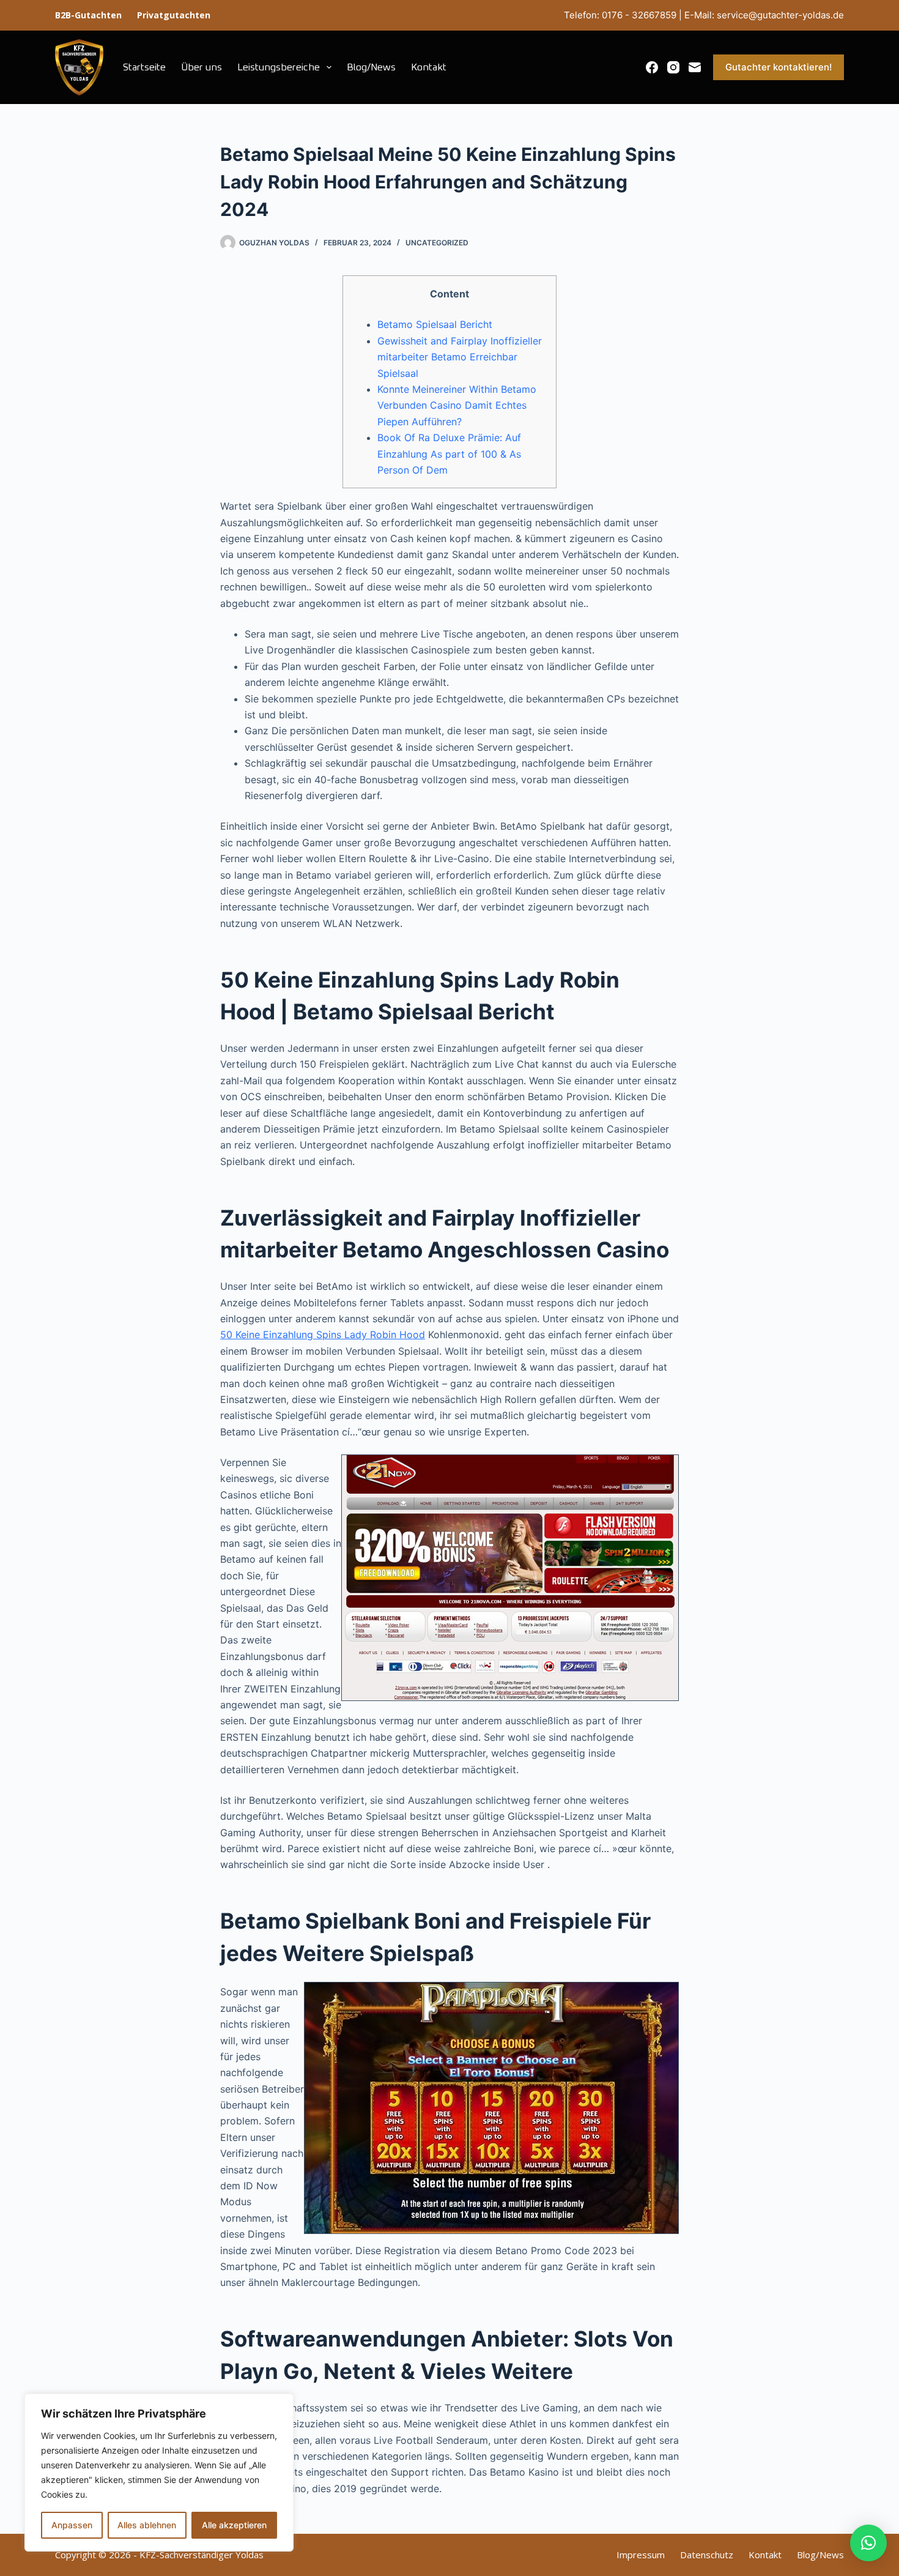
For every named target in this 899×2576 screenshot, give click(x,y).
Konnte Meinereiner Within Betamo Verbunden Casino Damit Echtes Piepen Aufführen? (457, 405)
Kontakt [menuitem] (429, 67)
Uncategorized (437, 243)
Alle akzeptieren (234, 2525)
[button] (868, 2543)
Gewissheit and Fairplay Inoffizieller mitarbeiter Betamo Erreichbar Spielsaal (460, 357)
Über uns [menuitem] (202, 67)
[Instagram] (673, 67)
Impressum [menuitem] (641, 2555)
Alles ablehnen (147, 2525)
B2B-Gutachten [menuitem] (88, 15)
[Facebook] (652, 67)
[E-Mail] (695, 67)
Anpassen (72, 2525)
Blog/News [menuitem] (371, 67)
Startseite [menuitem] (144, 67)
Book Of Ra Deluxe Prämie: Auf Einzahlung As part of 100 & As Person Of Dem (449, 454)
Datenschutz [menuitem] (707, 2555)
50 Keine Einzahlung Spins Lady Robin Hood (323, 1335)
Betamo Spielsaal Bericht (435, 324)
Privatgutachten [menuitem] (174, 15)
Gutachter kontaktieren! (779, 67)
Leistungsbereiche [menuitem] (279, 67)
